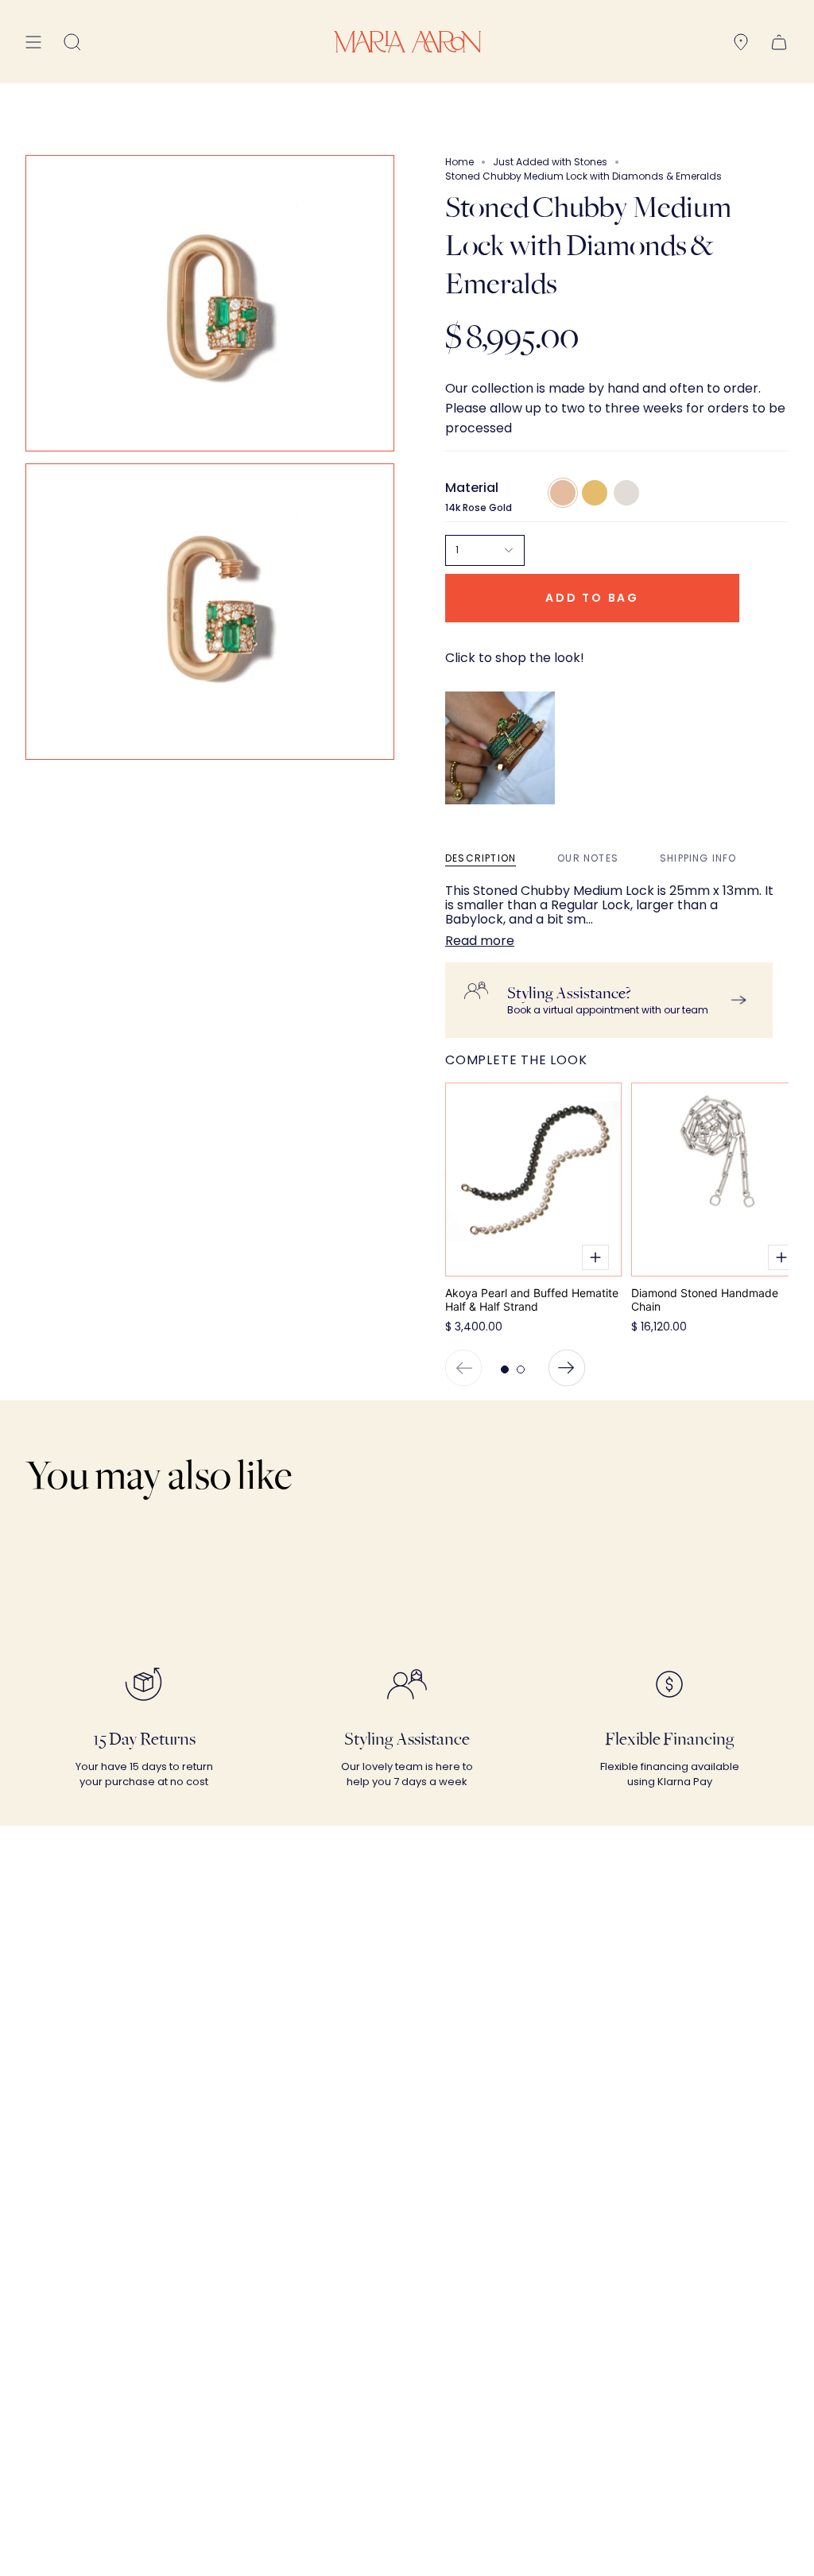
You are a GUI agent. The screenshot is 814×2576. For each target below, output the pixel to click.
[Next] (567, 1368)
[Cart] (779, 42)
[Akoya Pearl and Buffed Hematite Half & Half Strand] (533, 1180)
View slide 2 (521, 1369)
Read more (480, 941)
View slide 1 (505, 1369)
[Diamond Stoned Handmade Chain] (719, 1180)
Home (459, 162)
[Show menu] (33, 42)
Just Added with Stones (550, 162)
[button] (72, 42)
